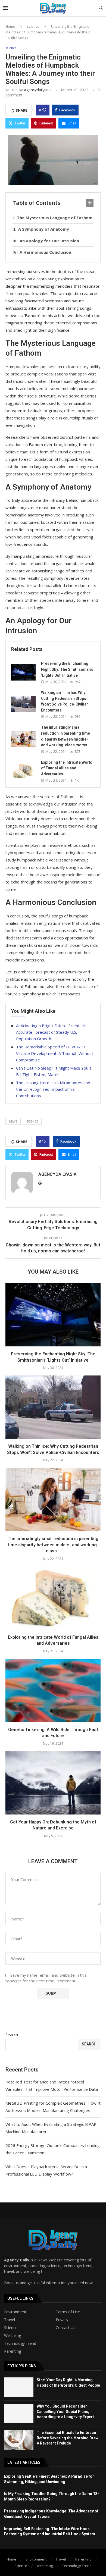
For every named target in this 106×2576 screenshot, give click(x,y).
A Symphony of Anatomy (44, 229)
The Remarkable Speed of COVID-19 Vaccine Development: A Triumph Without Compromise (55, 1053)
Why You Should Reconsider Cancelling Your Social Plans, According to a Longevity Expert (65, 2412)
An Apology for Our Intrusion (49, 241)
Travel (10, 2320)
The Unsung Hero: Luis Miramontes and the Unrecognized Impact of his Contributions (53, 1089)
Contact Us (66, 2328)
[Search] (101, 8)
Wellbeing (13, 2336)
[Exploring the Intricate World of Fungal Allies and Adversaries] (23, 771)
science (33, 26)
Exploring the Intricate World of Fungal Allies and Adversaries (67, 768)
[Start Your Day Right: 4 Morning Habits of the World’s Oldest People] (19, 2387)
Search (12, 2035)
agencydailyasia (38, 90)
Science (11, 2328)
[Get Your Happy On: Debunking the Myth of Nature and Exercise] (53, 1783)
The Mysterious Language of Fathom (55, 218)
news (13, 1121)
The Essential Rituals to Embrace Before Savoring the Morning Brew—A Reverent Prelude (69, 2438)
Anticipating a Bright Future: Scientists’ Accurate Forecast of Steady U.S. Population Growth (52, 1032)
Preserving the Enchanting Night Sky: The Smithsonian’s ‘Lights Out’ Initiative (67, 669)
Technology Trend (20, 2343)
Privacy (62, 2320)
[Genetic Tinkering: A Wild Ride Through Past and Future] (53, 1690)
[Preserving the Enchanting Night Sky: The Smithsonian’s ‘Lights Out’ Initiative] (23, 672)
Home (10, 26)
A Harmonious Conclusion (45, 252)
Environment (15, 2312)
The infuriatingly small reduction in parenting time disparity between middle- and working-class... (53, 1545)
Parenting (13, 2351)
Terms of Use (68, 2312)
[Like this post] (44, 110)
